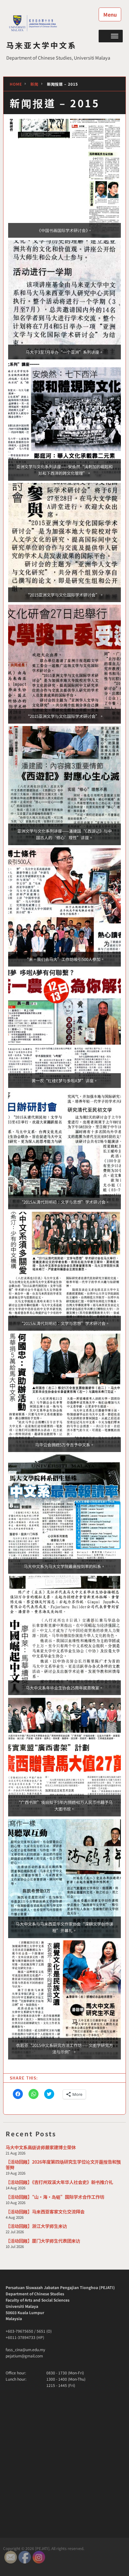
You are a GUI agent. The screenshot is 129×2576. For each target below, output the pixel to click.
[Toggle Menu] (115, 36)
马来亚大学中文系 (42, 45)
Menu (110, 14)
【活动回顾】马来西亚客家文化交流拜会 (45, 2211)
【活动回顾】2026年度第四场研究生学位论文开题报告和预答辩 (63, 2164)
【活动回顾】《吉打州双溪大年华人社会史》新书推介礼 (59, 2182)
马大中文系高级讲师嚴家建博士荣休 (41, 2147)
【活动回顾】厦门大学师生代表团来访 (43, 2241)
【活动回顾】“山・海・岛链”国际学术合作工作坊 (55, 2197)
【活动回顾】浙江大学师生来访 (36, 2226)
